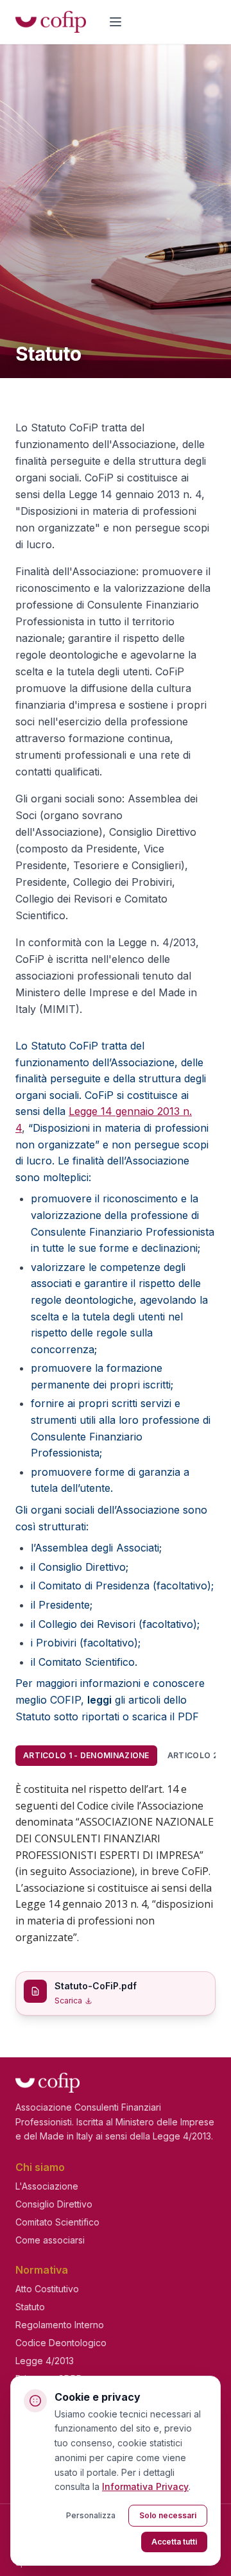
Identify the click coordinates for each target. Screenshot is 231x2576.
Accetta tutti (174, 2542)
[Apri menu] (116, 22)
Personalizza (91, 2515)
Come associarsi (50, 2240)
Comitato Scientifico (57, 2222)
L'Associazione (47, 2186)
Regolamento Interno (60, 2325)
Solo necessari (168, 2515)
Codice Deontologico (61, 2343)
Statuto (30, 2307)
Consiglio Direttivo (54, 2204)
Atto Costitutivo (47, 2289)
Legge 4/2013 (45, 2361)
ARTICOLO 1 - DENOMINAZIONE (86, 1755)
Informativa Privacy (145, 2486)
